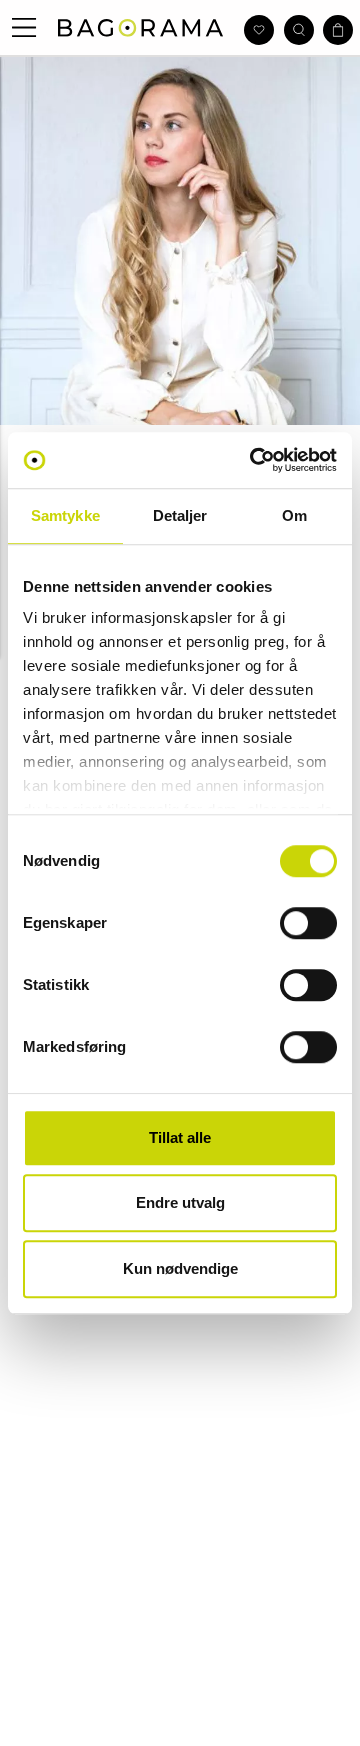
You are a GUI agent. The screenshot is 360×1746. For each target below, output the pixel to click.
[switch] (308, 923)
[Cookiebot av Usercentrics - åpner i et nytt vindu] (254, 460)
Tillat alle (180, 1137)
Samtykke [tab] (65, 515)
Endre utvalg (180, 1202)
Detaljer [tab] (180, 515)
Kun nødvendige (180, 1268)
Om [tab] (294, 515)
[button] (24, 27)
